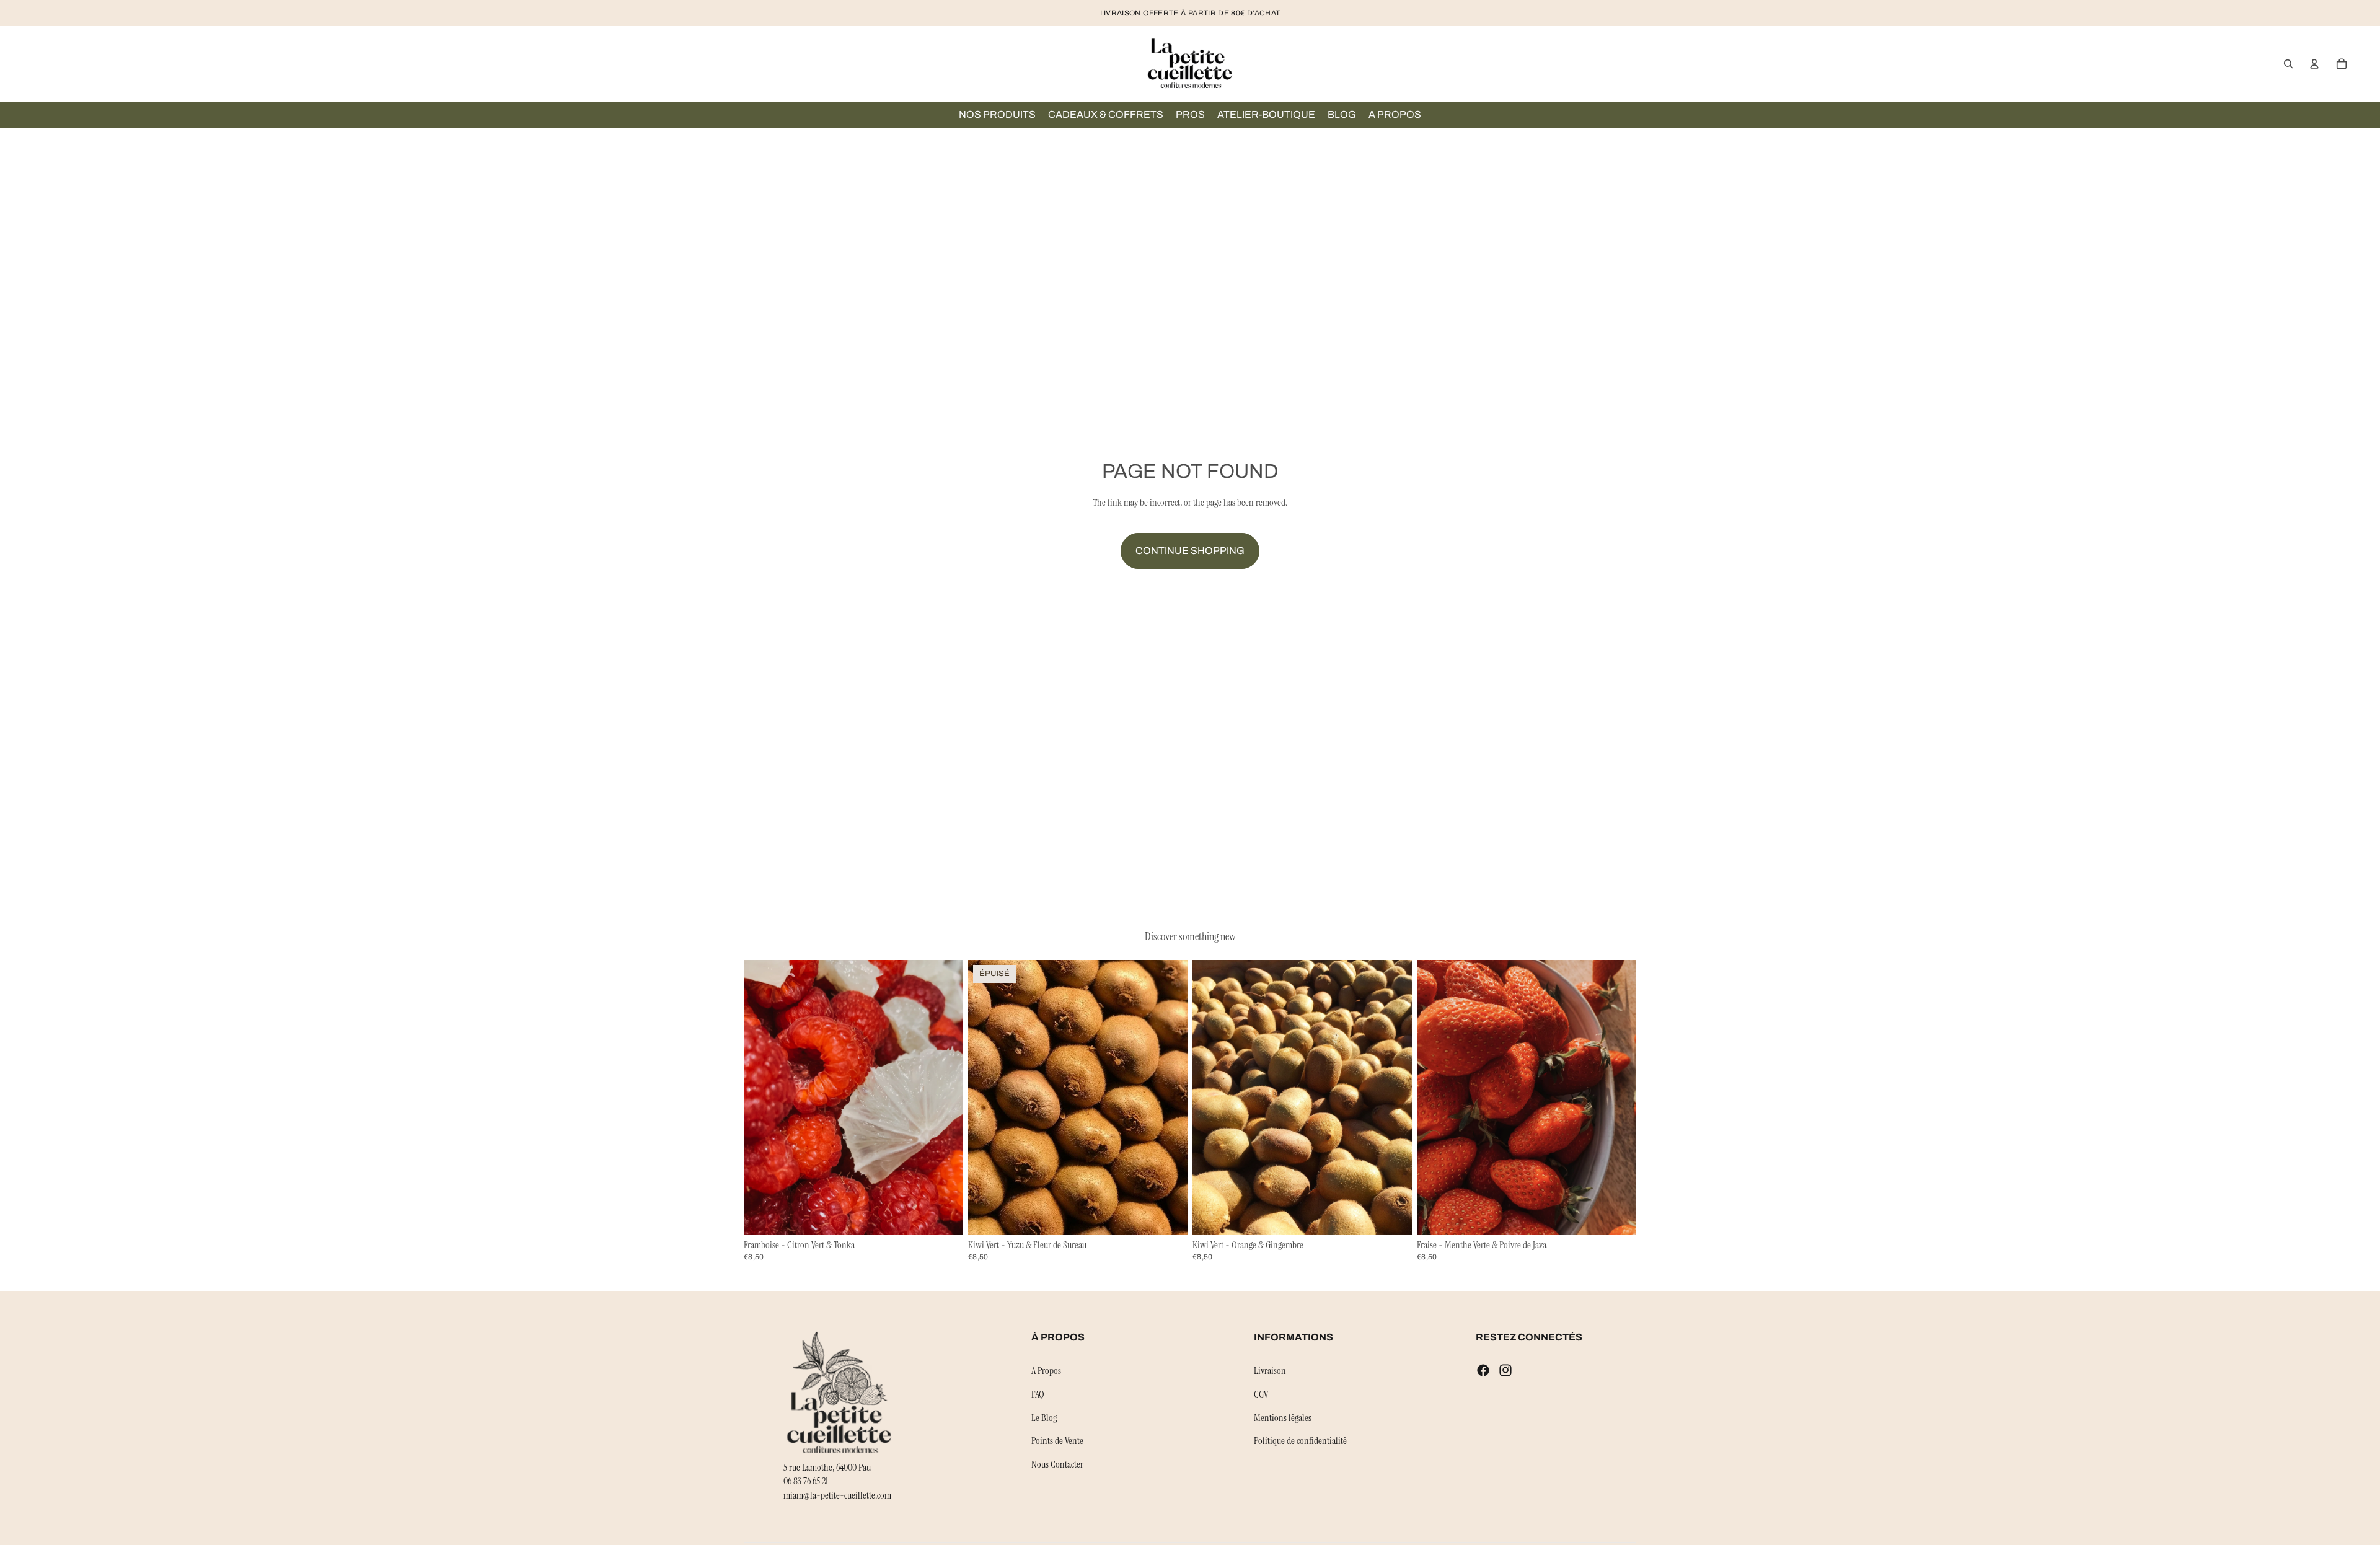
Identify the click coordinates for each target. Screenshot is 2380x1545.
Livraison (1270, 1371)
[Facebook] (1483, 1370)
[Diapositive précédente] (762, 1098)
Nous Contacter (1057, 1464)
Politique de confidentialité (1300, 1441)
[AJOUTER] (944, 1215)
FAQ (1038, 1394)
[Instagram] (1505, 1370)
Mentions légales (1283, 1417)
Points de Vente (1057, 1441)
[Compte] (2314, 64)
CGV (1261, 1394)
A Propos (1046, 1371)
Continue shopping (1190, 551)
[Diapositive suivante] (945, 1098)
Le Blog (1044, 1417)
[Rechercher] (2288, 64)
